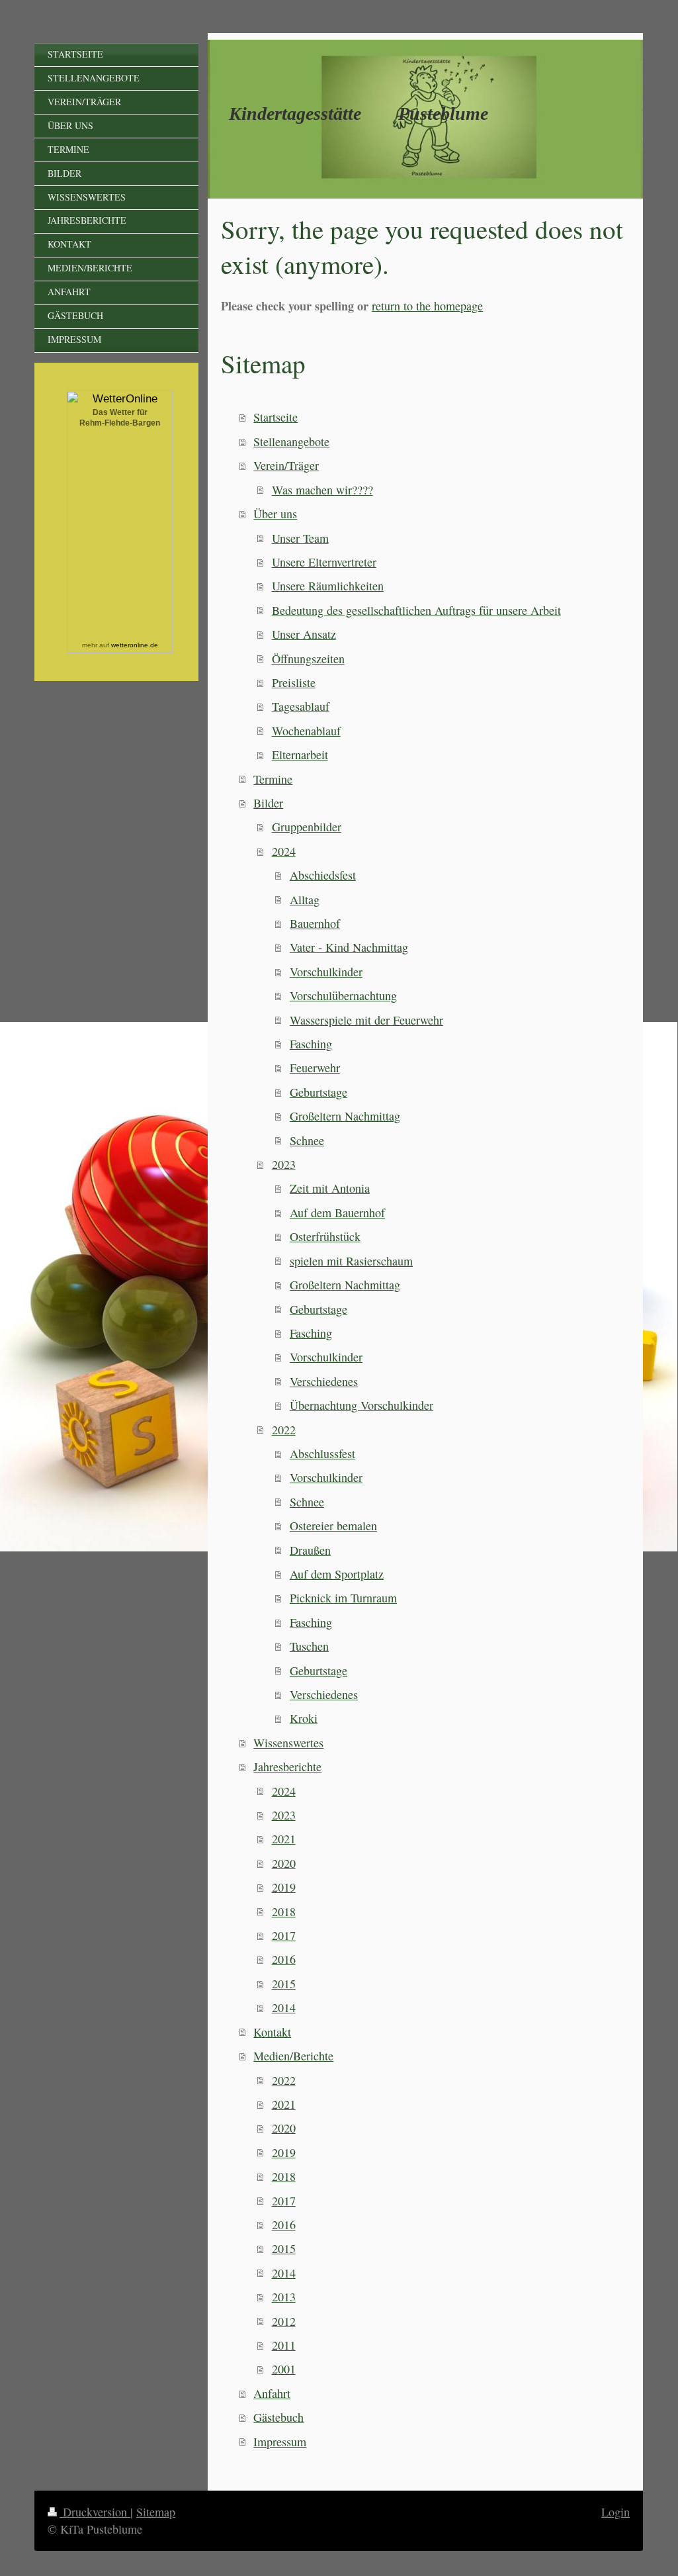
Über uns (275, 514)
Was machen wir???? (322, 490)
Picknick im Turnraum (343, 1598)
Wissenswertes (288, 1743)
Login (615, 2512)
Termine (273, 779)
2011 (284, 2345)
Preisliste (294, 682)
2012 (284, 2321)
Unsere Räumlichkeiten (328, 586)
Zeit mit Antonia (330, 1188)
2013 (284, 2297)
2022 (284, 1430)
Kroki (304, 1718)
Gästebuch (278, 2417)
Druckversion (95, 2512)
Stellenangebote (291, 441)
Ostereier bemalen (333, 1526)
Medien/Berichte (293, 2056)
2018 (284, 1911)
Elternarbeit (300, 755)
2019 (284, 1887)
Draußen (310, 1550)
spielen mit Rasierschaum (351, 1261)
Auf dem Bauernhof (337, 1213)
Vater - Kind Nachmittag (349, 947)
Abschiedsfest (323, 875)
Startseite (275, 417)
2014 (284, 2007)
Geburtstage (318, 1092)
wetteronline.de (135, 645)
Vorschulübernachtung (343, 995)
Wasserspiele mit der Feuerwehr (366, 1020)
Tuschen (309, 1646)
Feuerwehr (315, 1068)
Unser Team (300, 538)
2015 (284, 1984)
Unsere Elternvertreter (324, 562)
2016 (284, 1959)
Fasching (311, 1044)
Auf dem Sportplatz (337, 1574)
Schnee (307, 1140)
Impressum (280, 2442)
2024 (284, 851)
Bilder (268, 803)
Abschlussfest (322, 1453)
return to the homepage (427, 306)
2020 (284, 1863)
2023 (284, 1164)
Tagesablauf (301, 706)
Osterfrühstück (325, 1236)
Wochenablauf (306, 731)
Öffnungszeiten (308, 659)
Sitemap (156, 2512)
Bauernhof (315, 923)
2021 (284, 1839)
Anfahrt (272, 2393)
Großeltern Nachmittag (345, 1116)
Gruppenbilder (307, 827)
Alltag (305, 899)
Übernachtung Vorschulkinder (361, 1405)
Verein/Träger (286, 465)
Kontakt (272, 2032)
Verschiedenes (324, 1381)
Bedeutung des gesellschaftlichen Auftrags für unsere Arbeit (416, 610)
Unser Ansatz (304, 634)
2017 (284, 1935)
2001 (284, 2369)
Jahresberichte (287, 1767)
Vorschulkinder (326, 972)
